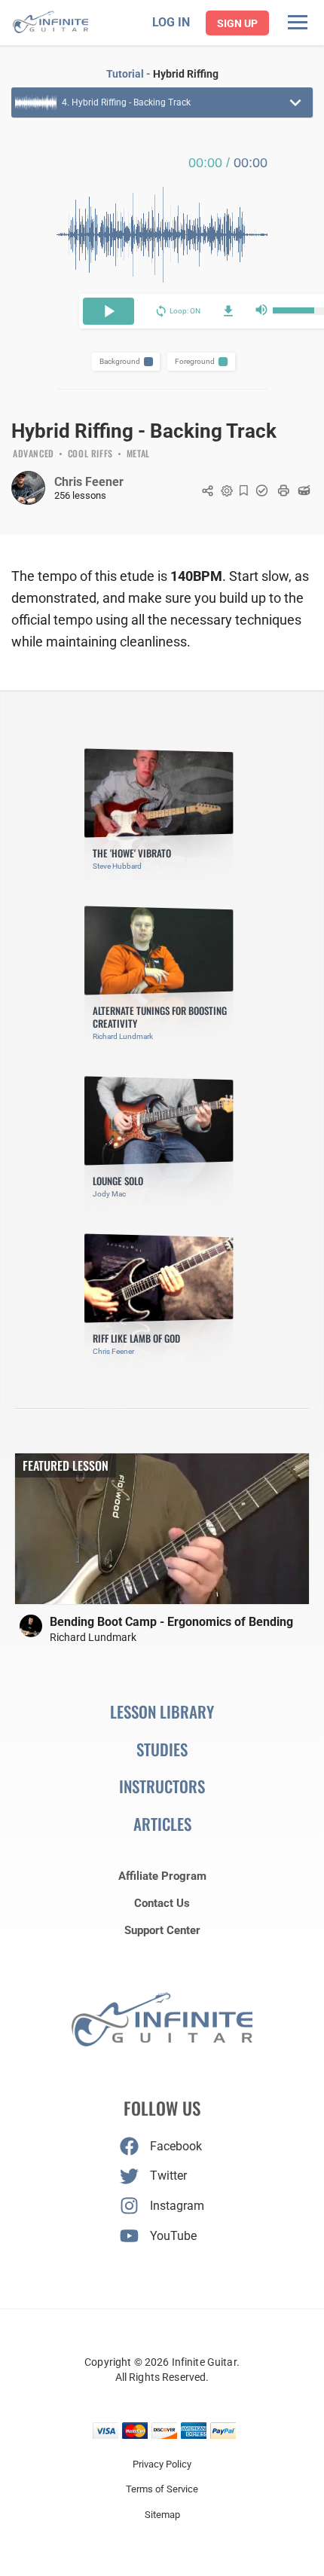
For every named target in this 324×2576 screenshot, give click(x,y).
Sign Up (237, 23)
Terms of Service (162, 2489)
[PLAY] (109, 311)
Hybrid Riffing (186, 74)
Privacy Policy (162, 2464)
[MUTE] (261, 311)
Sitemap (162, 2515)
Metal (138, 454)
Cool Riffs (90, 454)
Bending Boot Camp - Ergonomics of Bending (171, 1622)
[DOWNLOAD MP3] (228, 311)
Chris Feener (89, 482)
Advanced (34, 454)
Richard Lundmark (93, 1637)
